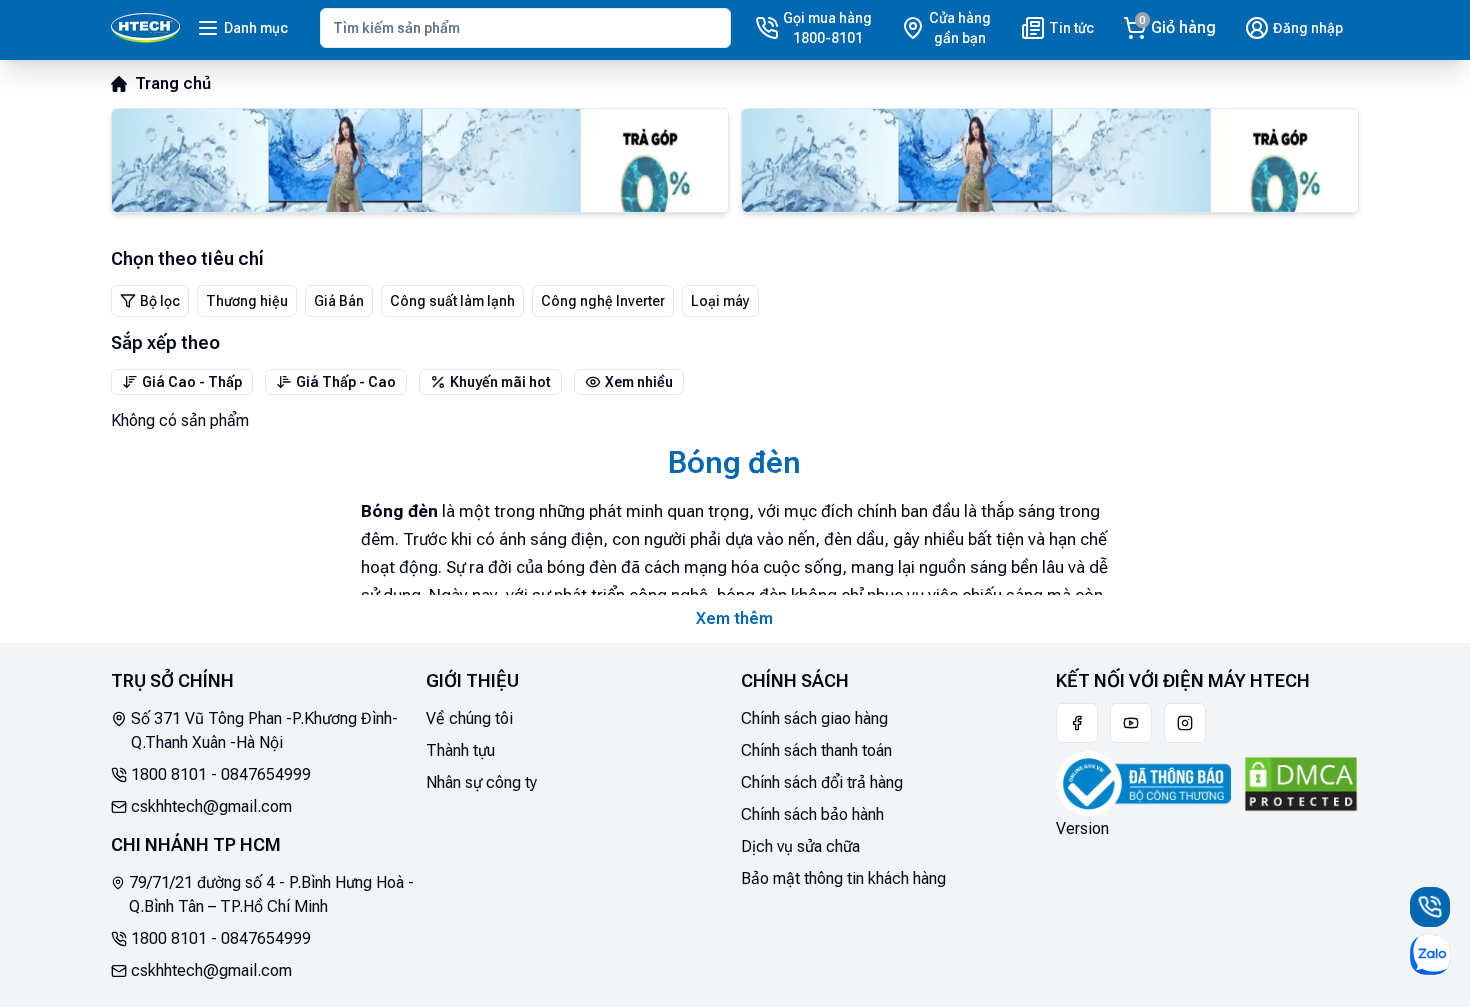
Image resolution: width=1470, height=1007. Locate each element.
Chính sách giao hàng (814, 718)
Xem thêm (734, 618)
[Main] (145, 28)
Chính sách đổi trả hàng (822, 782)
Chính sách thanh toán (816, 750)
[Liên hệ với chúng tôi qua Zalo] (1430, 955)
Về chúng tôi (469, 718)
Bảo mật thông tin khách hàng (843, 878)
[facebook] (1077, 723)
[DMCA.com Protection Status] (1301, 784)
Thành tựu (460, 750)
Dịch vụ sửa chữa (800, 846)
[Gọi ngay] (1430, 907)
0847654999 (266, 774)
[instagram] (1185, 723)
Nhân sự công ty (481, 782)
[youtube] (1131, 723)
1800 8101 (169, 774)
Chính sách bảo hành (812, 814)
